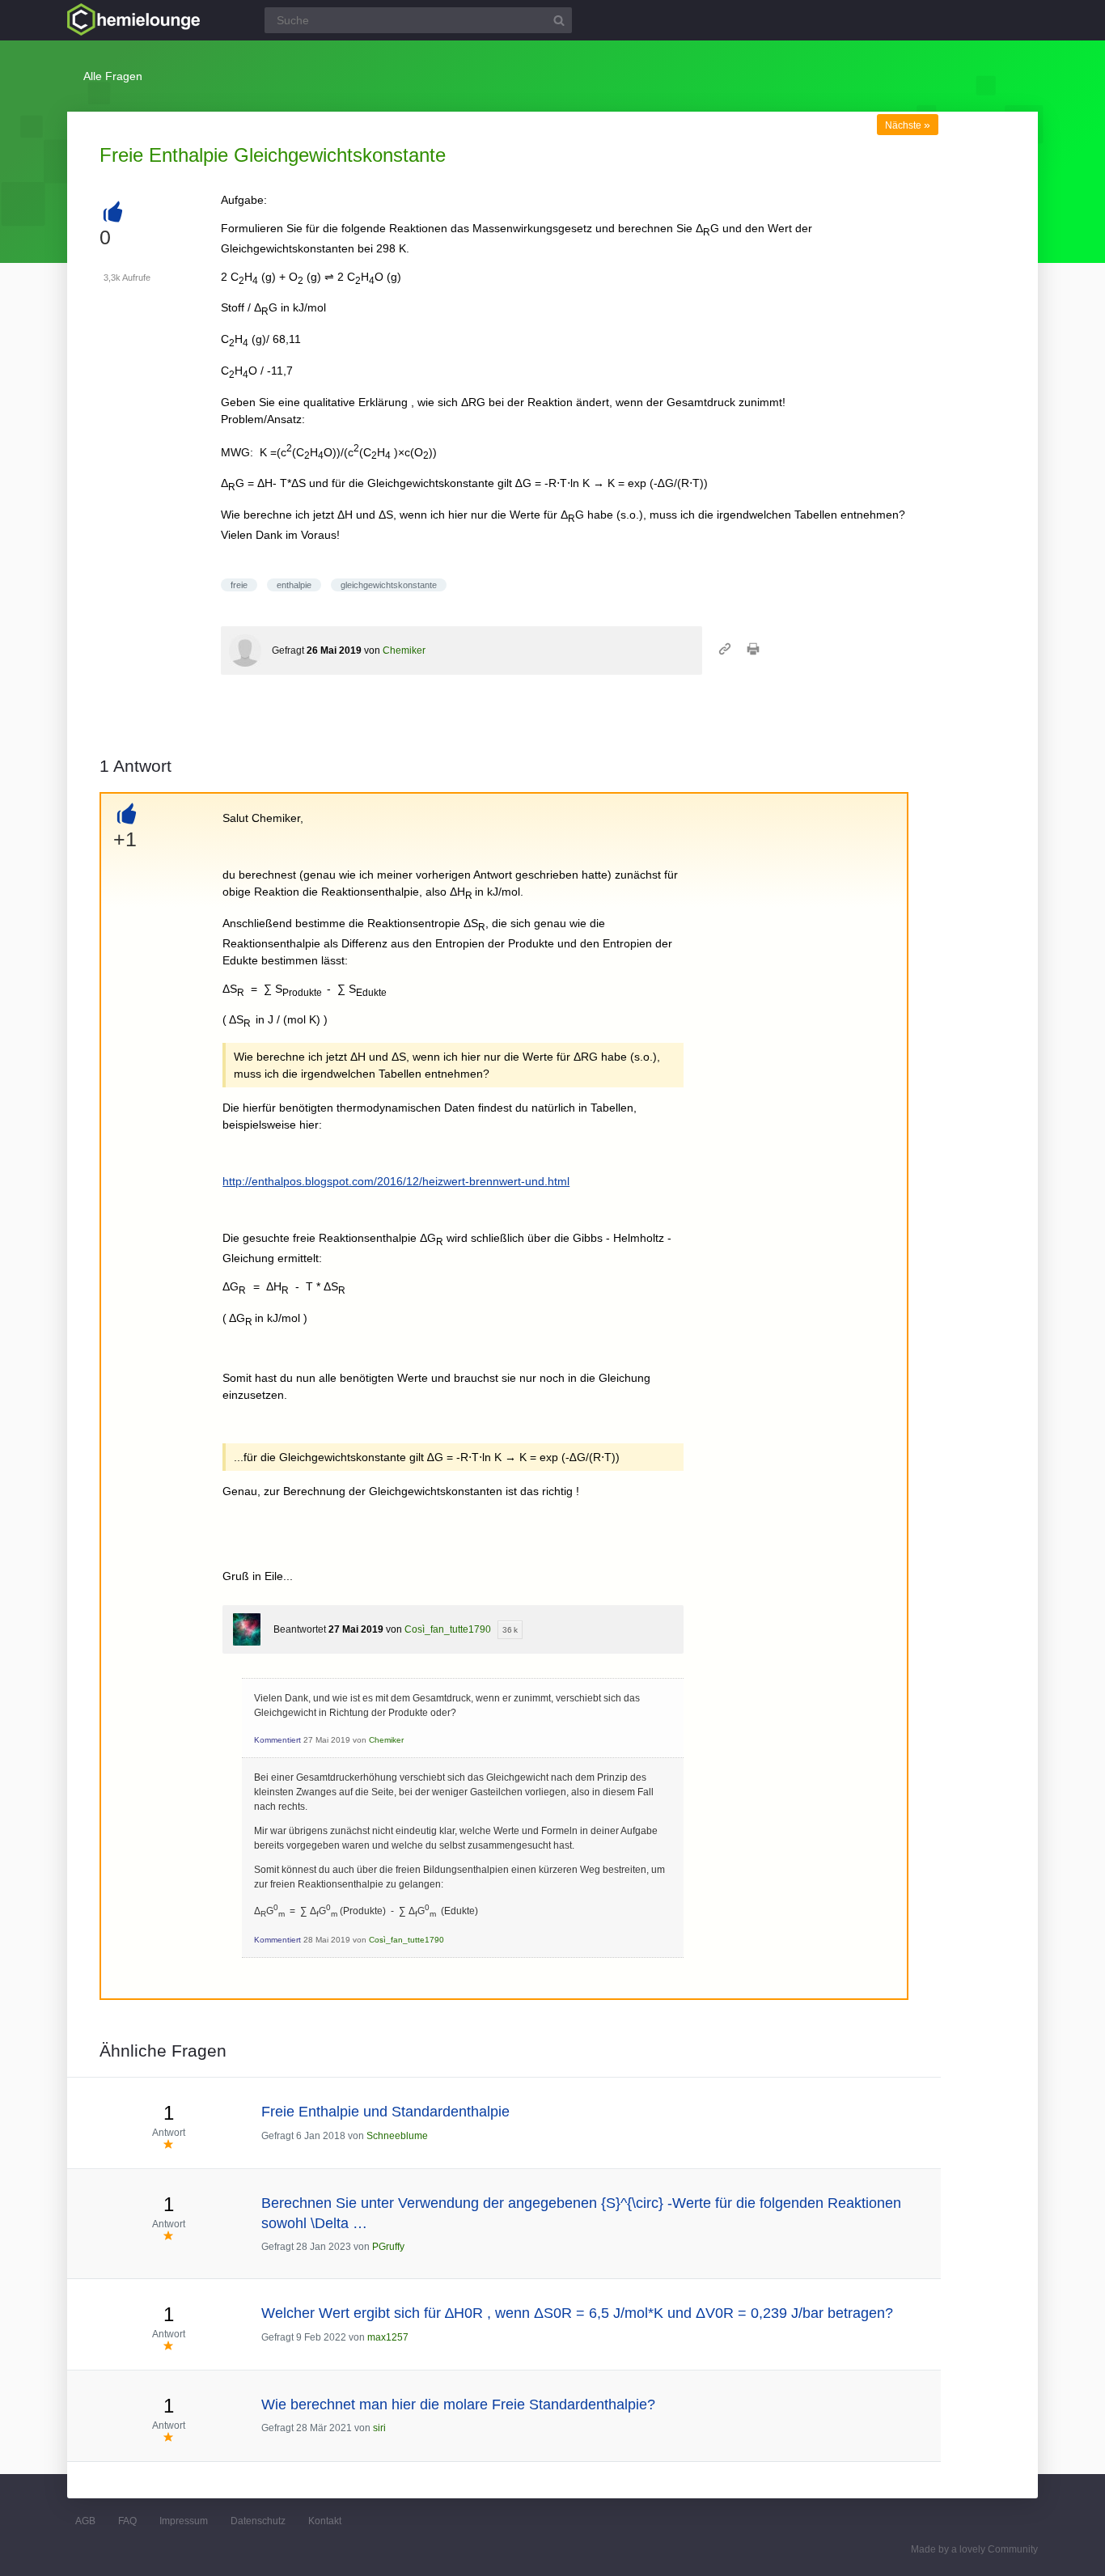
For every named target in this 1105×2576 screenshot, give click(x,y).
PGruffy (388, 2247)
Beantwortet (300, 1629)
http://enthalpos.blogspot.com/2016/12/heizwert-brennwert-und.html (396, 1181)
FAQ (127, 2521)
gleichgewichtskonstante (389, 585)
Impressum (184, 2521)
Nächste (908, 125)
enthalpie (294, 585)
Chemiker (404, 650)
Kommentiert (277, 1740)
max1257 (388, 2337)
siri (379, 2428)
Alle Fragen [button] (113, 76)
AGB (85, 2521)
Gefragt (288, 650)
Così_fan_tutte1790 (448, 1629)
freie (239, 585)
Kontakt (325, 2521)
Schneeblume (397, 2136)
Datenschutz (258, 2521)
